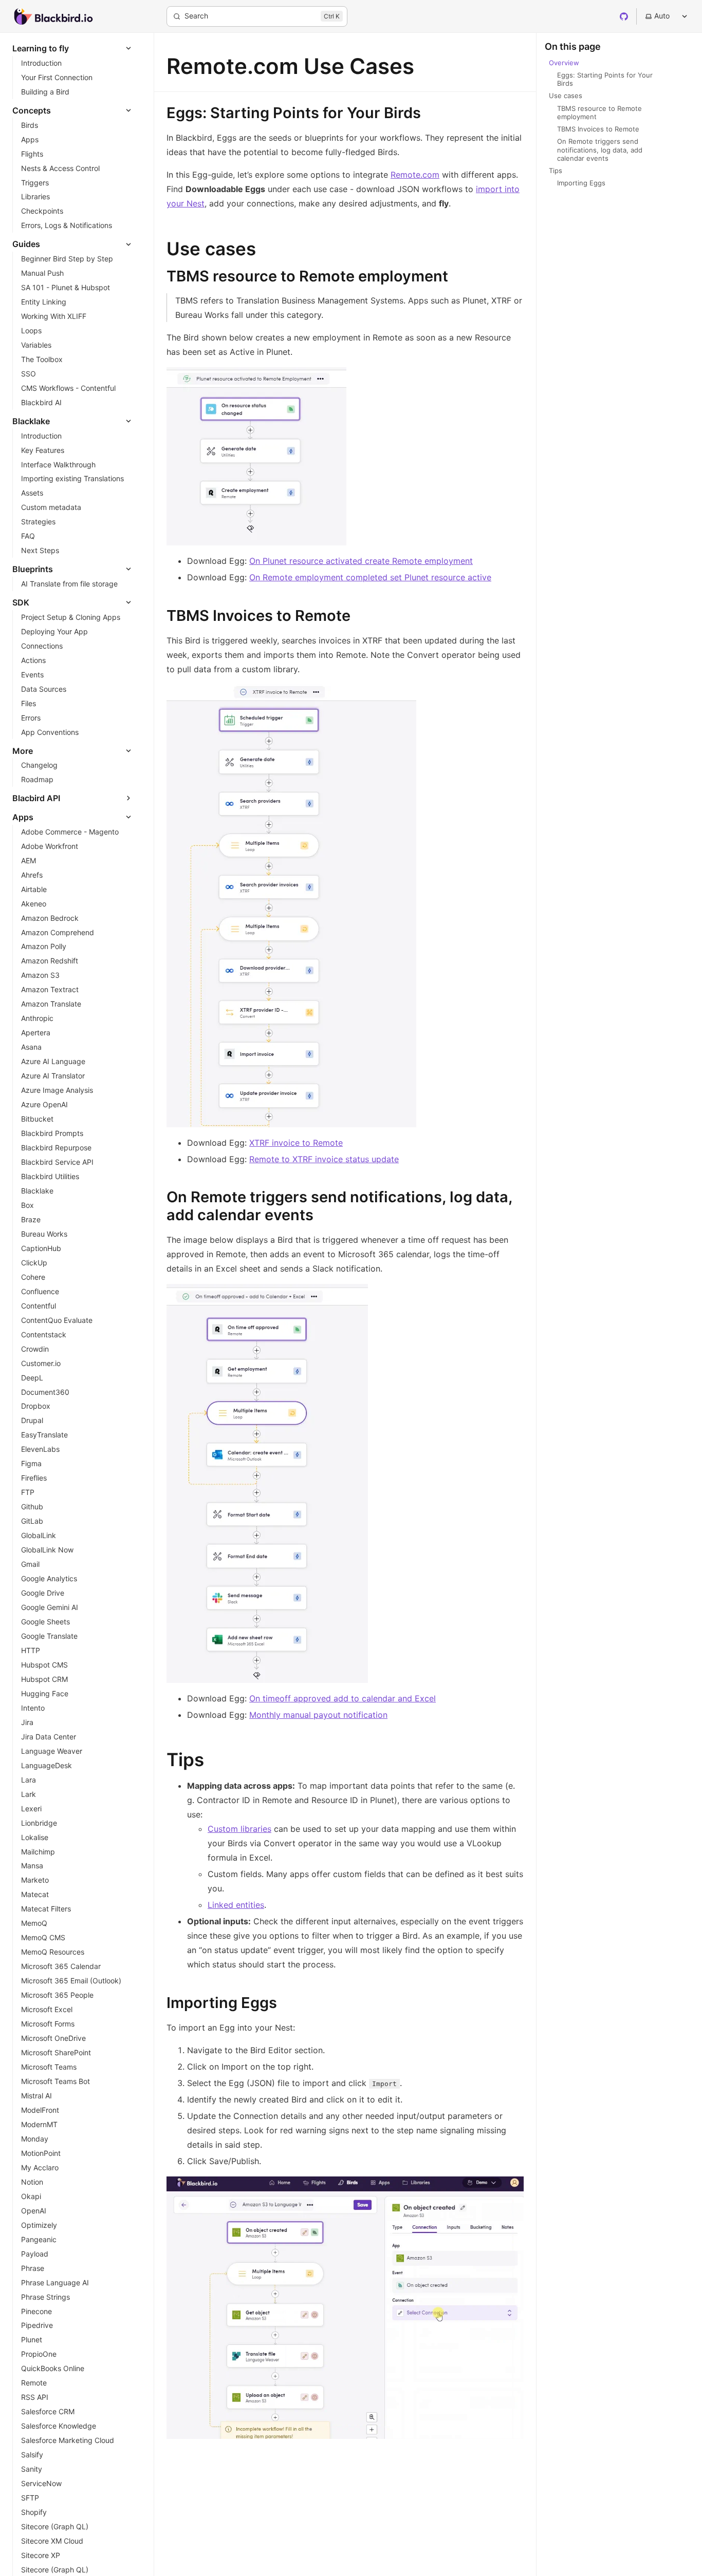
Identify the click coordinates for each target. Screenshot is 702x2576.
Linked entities (236, 1905)
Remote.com (415, 175)
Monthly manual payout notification (318, 1715)
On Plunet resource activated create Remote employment (361, 561)
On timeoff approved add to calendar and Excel (343, 1698)
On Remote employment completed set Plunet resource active (370, 577)
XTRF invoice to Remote (296, 1143)
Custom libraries (239, 1829)
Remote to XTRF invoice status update (324, 1159)
